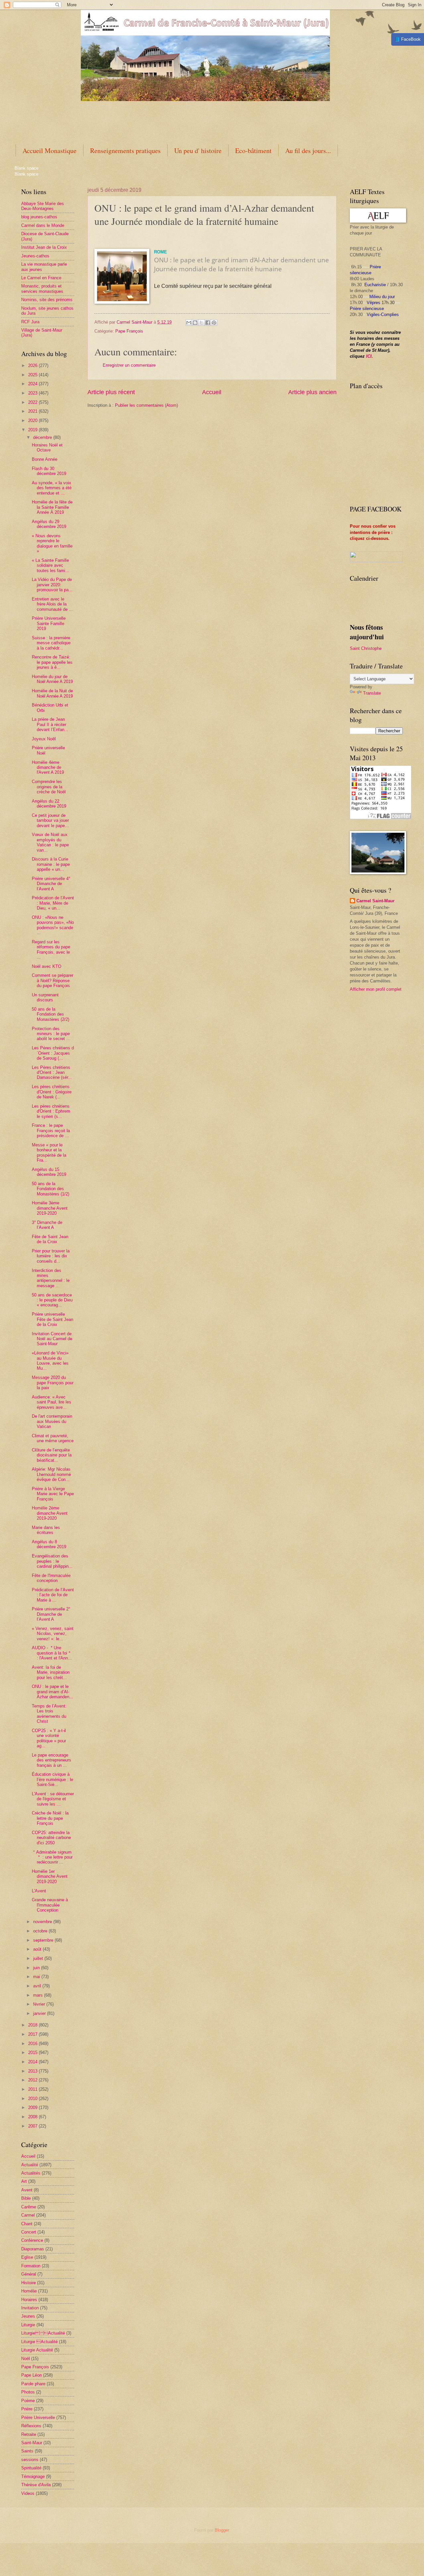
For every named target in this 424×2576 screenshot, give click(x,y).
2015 (33, 2052)
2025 (33, 375)
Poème (28, 2401)
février (40, 2004)
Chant (27, 2224)
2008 (33, 2117)
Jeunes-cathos (35, 256)
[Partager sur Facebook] (208, 323)
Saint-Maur (32, 2443)
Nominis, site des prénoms (47, 300)
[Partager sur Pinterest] (214, 323)
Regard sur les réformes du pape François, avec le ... (51, 949)
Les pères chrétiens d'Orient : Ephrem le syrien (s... (51, 1111)
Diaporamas (33, 2249)
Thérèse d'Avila (36, 2485)
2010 (33, 2099)
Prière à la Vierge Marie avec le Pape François (53, 1494)
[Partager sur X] (201, 323)
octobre (41, 1931)
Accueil (212, 392)
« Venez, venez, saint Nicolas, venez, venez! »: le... (53, 1634)
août (38, 1949)
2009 (33, 2107)
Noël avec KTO (47, 966)
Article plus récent (111, 392)
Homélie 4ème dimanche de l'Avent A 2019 (48, 767)
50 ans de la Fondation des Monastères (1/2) (51, 1189)
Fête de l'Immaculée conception (51, 1578)
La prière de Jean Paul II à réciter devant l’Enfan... (50, 724)
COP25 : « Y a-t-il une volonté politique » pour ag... (49, 1738)
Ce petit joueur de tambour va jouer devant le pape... (50, 820)
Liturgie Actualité (43, 2333)
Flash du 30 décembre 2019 (49, 471)
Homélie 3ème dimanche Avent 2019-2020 (50, 1208)
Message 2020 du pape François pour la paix (53, 1383)
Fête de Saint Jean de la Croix (50, 1239)
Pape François (129, 331)
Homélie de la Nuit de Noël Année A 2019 (52, 693)
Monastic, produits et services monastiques (42, 289)
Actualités (31, 2173)
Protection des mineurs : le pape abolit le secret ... (51, 1034)
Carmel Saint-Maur (375, 901)
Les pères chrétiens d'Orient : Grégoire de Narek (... (52, 1092)
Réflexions (31, 2426)
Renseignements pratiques (125, 151)
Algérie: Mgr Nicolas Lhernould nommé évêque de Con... (51, 1474)
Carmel (28, 2215)
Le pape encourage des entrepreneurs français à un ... (52, 1760)
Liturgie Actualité (37, 2350)
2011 (33, 2089)
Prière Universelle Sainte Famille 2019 (49, 623)
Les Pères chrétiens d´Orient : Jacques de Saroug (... (53, 1053)
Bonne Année (45, 459)
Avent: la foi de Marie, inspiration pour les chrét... (51, 1672)
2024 (33, 384)
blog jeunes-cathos (39, 217)
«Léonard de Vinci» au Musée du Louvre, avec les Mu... (50, 1361)
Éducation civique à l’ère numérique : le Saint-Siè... (53, 1779)
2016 (33, 2044)
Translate (372, 693)
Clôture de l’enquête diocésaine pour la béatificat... (52, 1455)
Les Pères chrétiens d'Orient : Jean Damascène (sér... (52, 1073)
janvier (40, 2013)
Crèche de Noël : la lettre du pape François (50, 1818)
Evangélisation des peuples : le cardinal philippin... (52, 1561)
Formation (31, 2266)
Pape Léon (31, 2375)
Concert (29, 2232)
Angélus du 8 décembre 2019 (49, 1544)
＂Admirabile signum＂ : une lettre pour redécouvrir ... (52, 1857)
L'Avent (39, 1891)
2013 (33, 2071)
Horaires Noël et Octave (47, 447)
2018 (33, 2025)
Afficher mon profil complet (376, 989)
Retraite (29, 2434)
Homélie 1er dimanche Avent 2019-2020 (50, 1876)
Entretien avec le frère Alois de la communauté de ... (52, 604)
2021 (33, 411)
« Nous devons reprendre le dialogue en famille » (52, 543)
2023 (33, 393)
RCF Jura (30, 322)
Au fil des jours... (308, 151)
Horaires (29, 2300)
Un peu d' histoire (198, 151)
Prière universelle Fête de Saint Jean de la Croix (53, 1319)
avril (38, 1986)
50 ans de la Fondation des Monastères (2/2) (51, 1014)
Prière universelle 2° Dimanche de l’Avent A (51, 1614)
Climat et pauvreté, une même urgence (53, 1438)
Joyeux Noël (44, 739)
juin (37, 1968)
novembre (43, 1922)
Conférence (32, 2240)
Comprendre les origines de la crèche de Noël (49, 787)
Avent (27, 2190)
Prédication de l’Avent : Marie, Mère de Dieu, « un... (53, 903)
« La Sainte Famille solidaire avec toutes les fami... (51, 565)
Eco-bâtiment (253, 151)
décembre (43, 437)
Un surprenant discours (45, 997)
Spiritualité (31, 2468)
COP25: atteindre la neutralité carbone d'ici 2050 (51, 1838)
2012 (33, 2080)
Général (29, 2274)
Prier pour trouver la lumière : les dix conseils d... (51, 1256)
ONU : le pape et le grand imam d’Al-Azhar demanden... (53, 1692)
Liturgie (28, 2325)
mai (37, 1977)
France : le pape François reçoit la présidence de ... (51, 1130)
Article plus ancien (312, 392)
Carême (29, 2207)
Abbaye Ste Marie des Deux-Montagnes (43, 206)
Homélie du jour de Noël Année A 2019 (52, 679)
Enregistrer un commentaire (129, 365)
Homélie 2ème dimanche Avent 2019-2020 (50, 1513)
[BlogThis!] (195, 323)
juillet (39, 1958)
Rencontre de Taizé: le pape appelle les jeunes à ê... (52, 662)
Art (24, 2181)
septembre (44, 1940)
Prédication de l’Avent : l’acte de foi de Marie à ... (53, 1595)
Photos (28, 2392)
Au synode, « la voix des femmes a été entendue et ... (52, 488)
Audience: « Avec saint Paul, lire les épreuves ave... (52, 1402)
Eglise (27, 2257)
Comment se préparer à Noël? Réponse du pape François (53, 980)
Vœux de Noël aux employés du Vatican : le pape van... (50, 842)
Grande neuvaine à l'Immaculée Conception (50, 1905)
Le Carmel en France (41, 278)
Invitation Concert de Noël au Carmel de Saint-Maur (52, 1339)
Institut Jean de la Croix (44, 247)
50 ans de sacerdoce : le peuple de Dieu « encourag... (52, 1300)
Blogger (222, 2530)
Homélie (29, 2291)
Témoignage (33, 2476)
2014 (33, 2062)
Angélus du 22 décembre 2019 (49, 804)
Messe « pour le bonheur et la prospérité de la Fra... (49, 1153)
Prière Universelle (38, 2418)
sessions (30, 2460)
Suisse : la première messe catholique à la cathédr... (51, 643)
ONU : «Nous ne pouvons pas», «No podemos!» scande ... (53, 925)
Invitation (30, 2308)
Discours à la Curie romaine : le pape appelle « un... (51, 864)
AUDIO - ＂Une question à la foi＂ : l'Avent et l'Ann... (52, 1653)
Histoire (28, 2283)
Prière (27, 2409)
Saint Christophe (366, 648)
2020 (33, 421)
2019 (33, 430)
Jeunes (28, 2316)
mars (39, 1995)
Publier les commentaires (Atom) (146, 405)
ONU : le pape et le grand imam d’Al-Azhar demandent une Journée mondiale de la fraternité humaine (241, 264)
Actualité (30, 2165)
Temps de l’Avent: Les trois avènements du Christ (49, 1714)
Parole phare (33, 2384)
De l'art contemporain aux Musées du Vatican (52, 1421)
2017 (33, 2034)
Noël (26, 2359)
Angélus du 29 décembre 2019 (49, 524)
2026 (33, 366)
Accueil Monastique (50, 151)
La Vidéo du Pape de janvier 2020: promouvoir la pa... (52, 585)
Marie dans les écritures (46, 1530)
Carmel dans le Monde (43, 225)
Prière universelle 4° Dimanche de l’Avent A (51, 884)
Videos (28, 2493)
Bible (26, 2198)
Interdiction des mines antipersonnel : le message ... (51, 1278)
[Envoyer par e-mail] (189, 323)
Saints (27, 2451)
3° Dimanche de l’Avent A (47, 1225)
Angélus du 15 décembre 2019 (49, 1172)
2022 (33, 402)
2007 (33, 2126)
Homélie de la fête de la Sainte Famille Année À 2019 (52, 507)
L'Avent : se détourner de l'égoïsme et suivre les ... (53, 1799)
